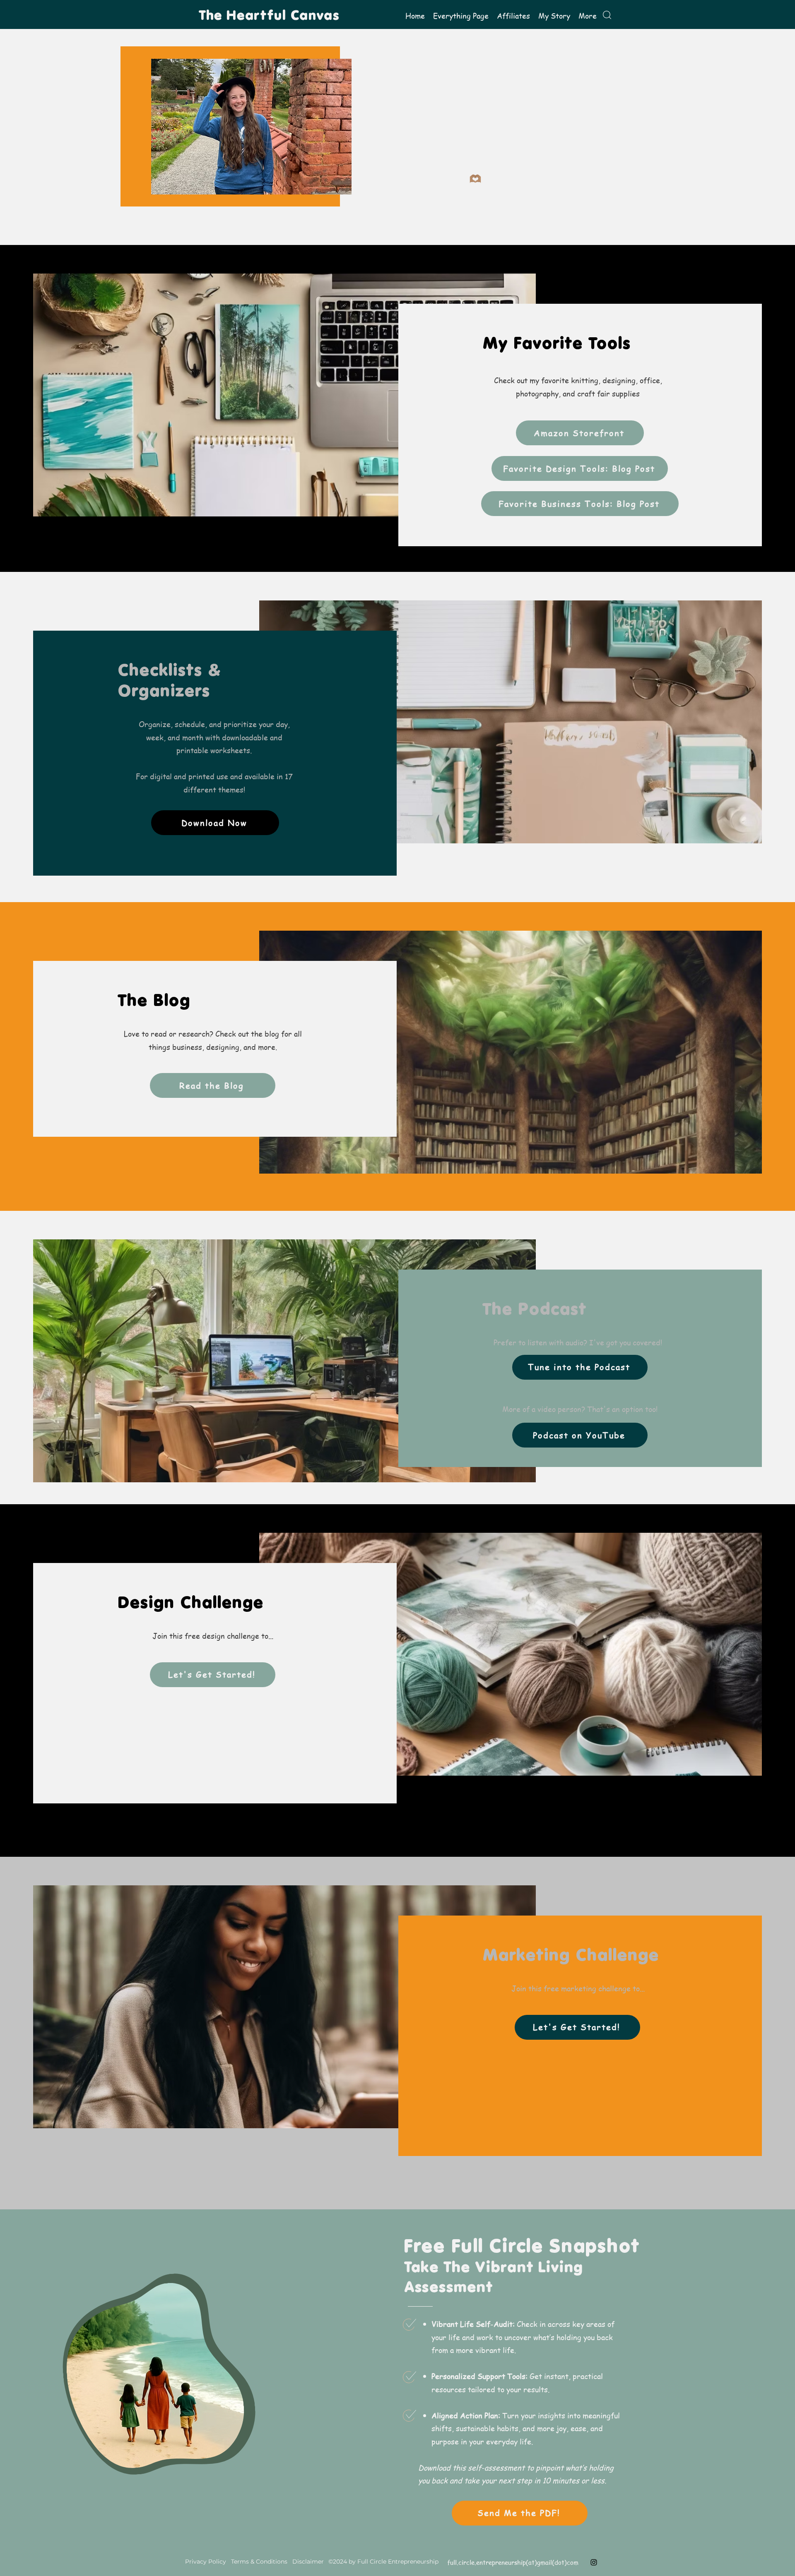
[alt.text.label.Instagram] (594, 2562)
